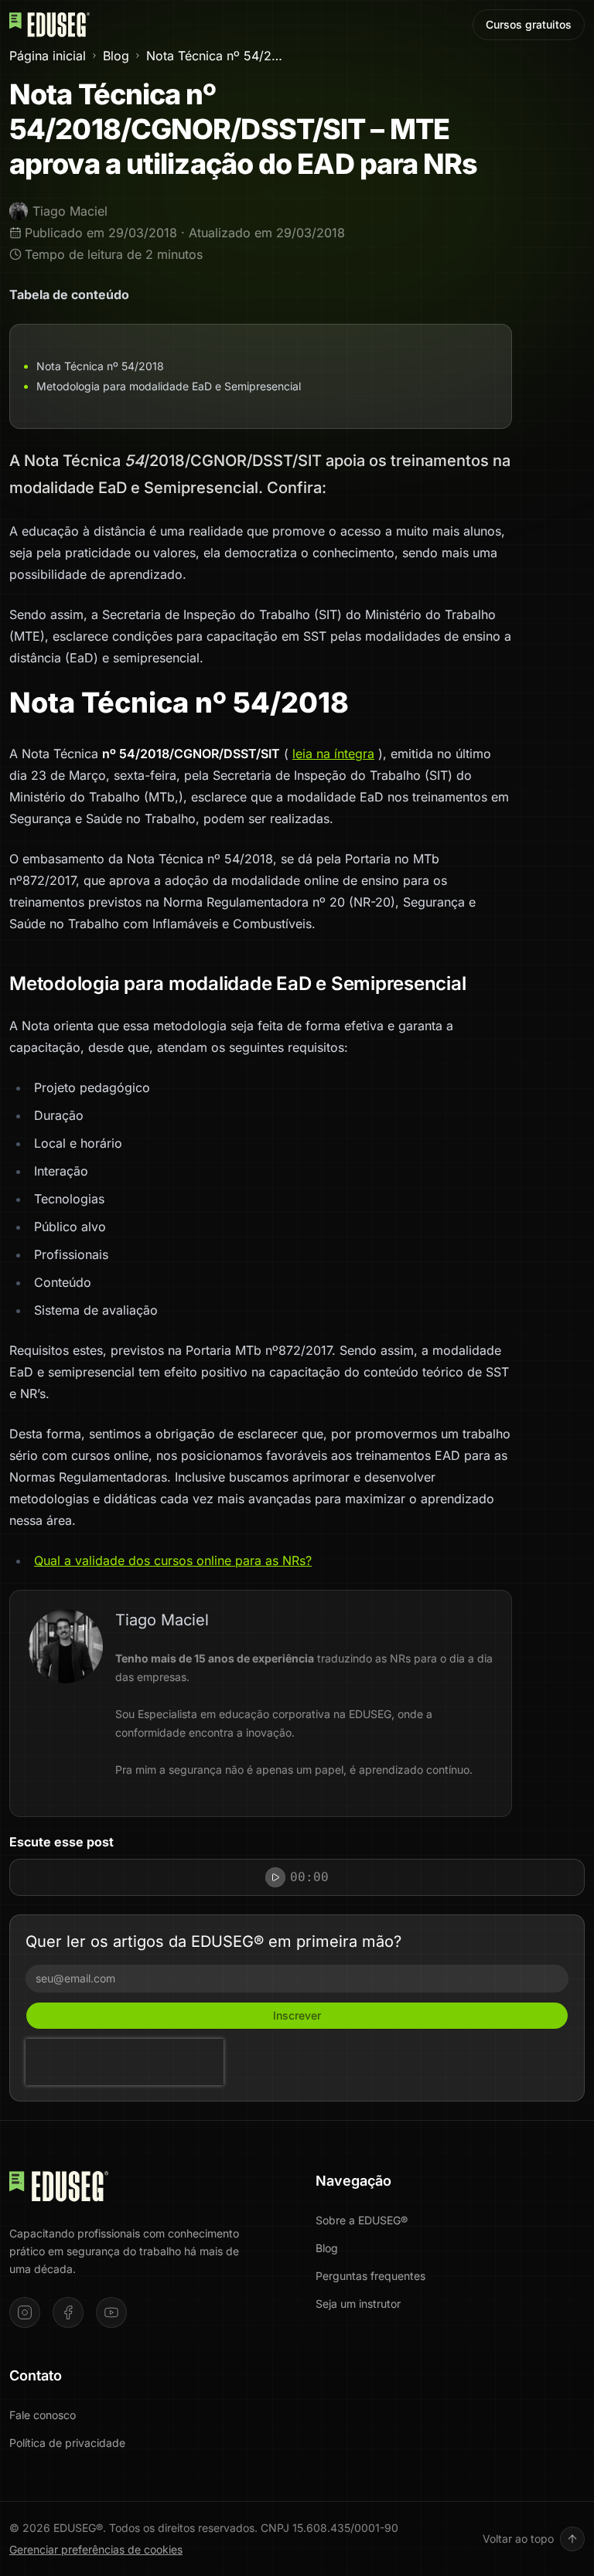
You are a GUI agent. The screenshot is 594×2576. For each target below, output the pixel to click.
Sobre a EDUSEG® (362, 2220)
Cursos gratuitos (529, 24)
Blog (116, 56)
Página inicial (48, 56)
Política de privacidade (67, 2443)
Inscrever (297, 2015)
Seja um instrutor (358, 2304)
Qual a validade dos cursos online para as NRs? (173, 1560)
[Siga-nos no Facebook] (68, 2312)
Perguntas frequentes (370, 2276)
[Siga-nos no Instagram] (25, 2312)
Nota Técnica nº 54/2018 (100, 366)
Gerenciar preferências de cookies (96, 2549)
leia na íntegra (333, 754)
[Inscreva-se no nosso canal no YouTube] (111, 2312)
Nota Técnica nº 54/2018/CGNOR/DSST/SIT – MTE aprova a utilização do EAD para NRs (214, 56)
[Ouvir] (275, 1877)
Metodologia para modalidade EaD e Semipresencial (169, 386)
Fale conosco (43, 2415)
